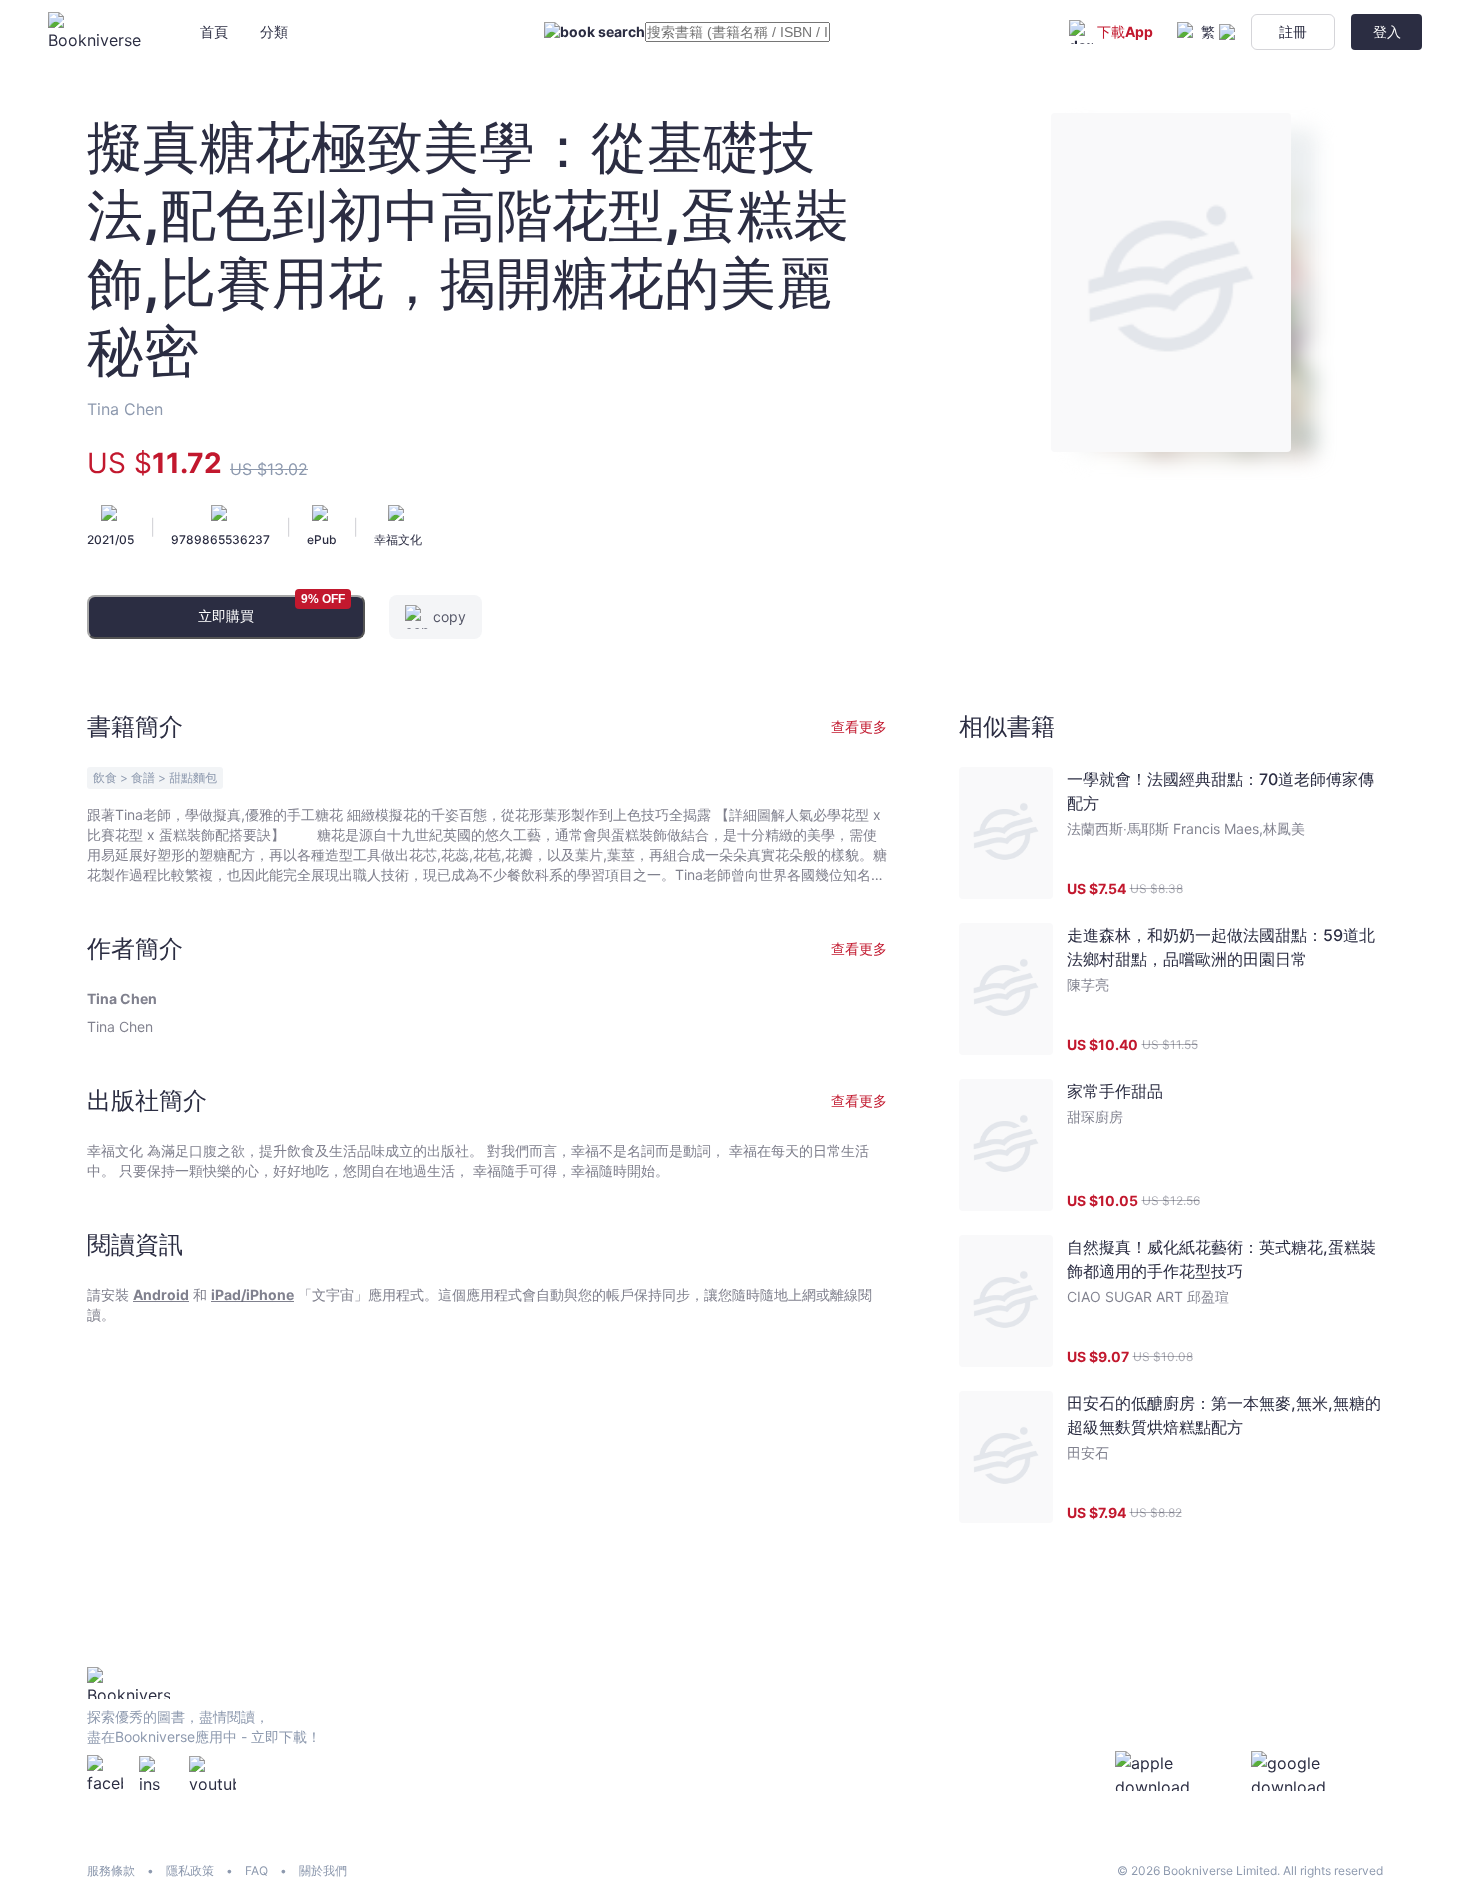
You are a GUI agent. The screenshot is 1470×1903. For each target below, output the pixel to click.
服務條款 (111, 1870)
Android (161, 1294)
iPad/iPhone (252, 1294)
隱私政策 (190, 1870)
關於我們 (323, 1870)
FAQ (256, 1870)
